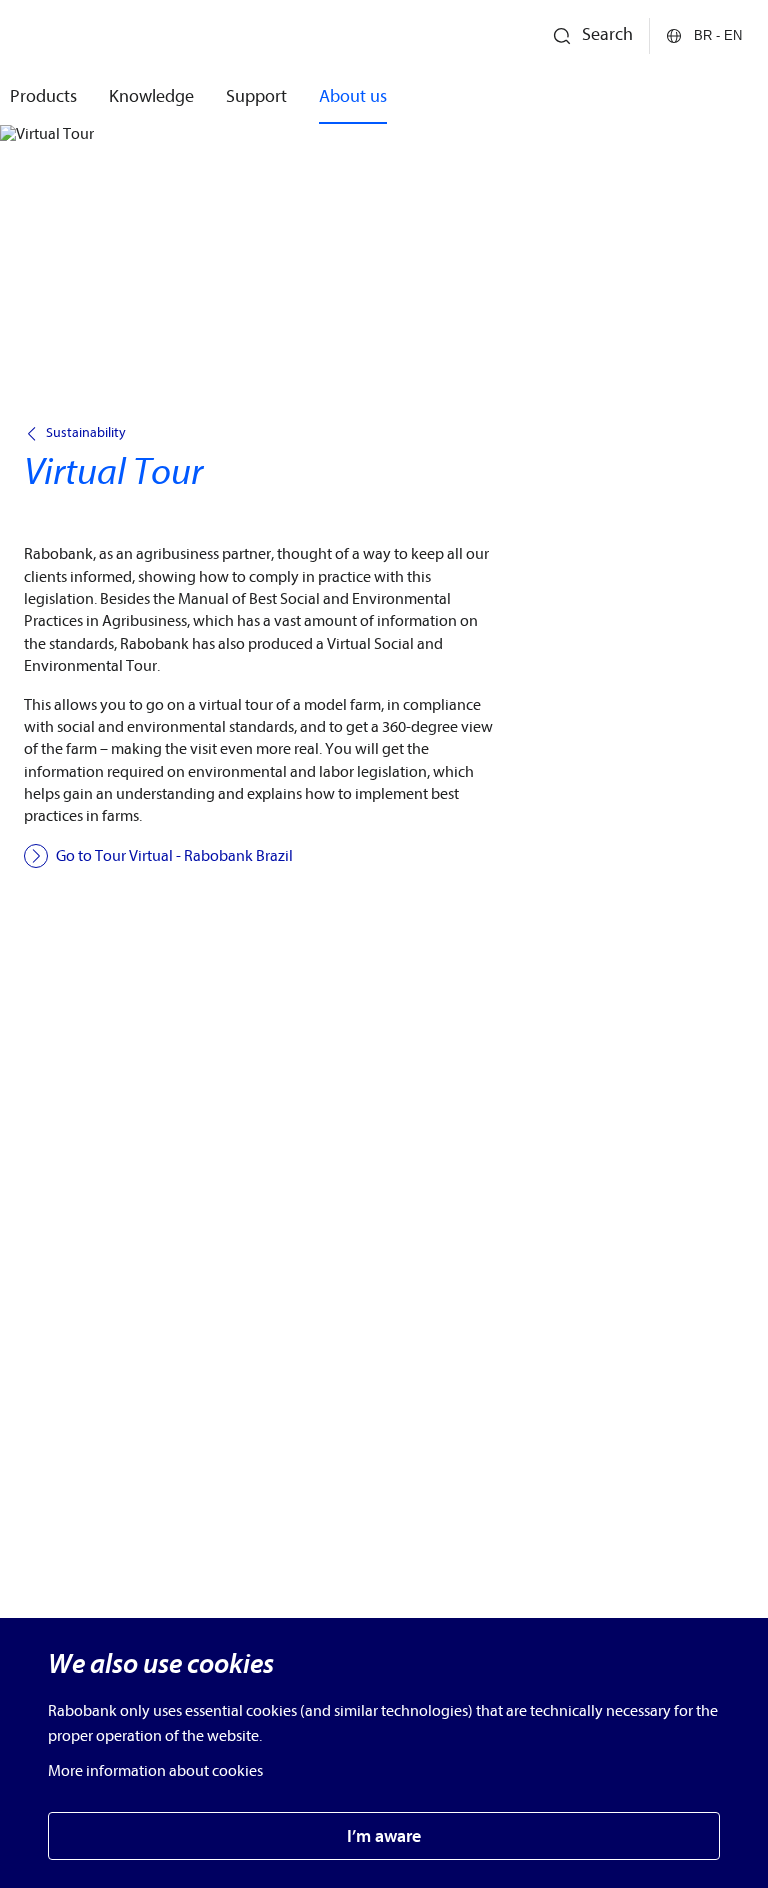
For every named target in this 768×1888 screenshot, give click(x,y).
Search (607, 34)
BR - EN (718, 35)
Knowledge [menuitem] (151, 96)
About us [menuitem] (353, 96)
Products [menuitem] (43, 96)
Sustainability (86, 433)
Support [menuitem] (256, 96)
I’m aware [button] (384, 1836)
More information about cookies (155, 1771)
